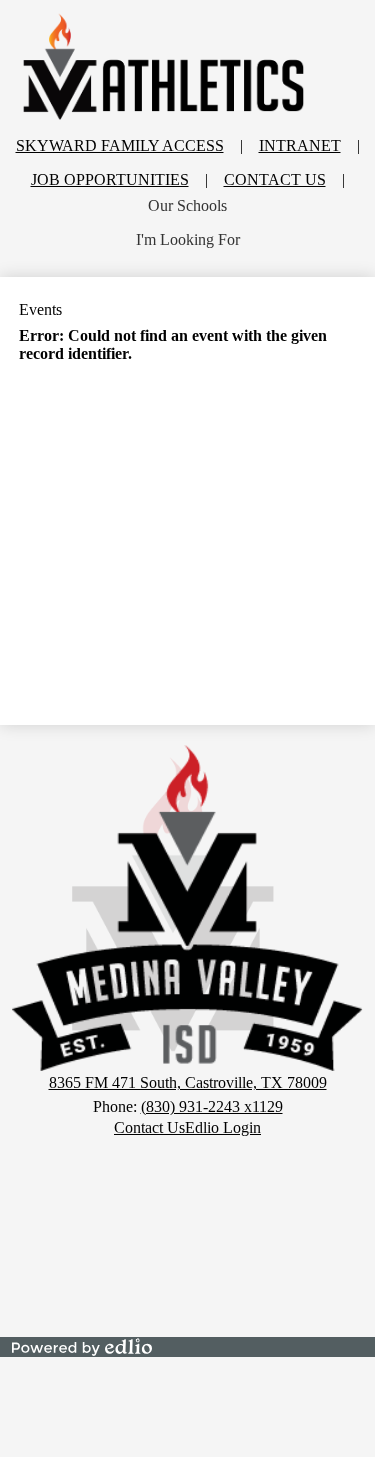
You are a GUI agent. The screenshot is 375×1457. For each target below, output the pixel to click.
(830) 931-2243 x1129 (212, 1106)
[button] (187, 206)
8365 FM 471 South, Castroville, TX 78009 (188, 1082)
